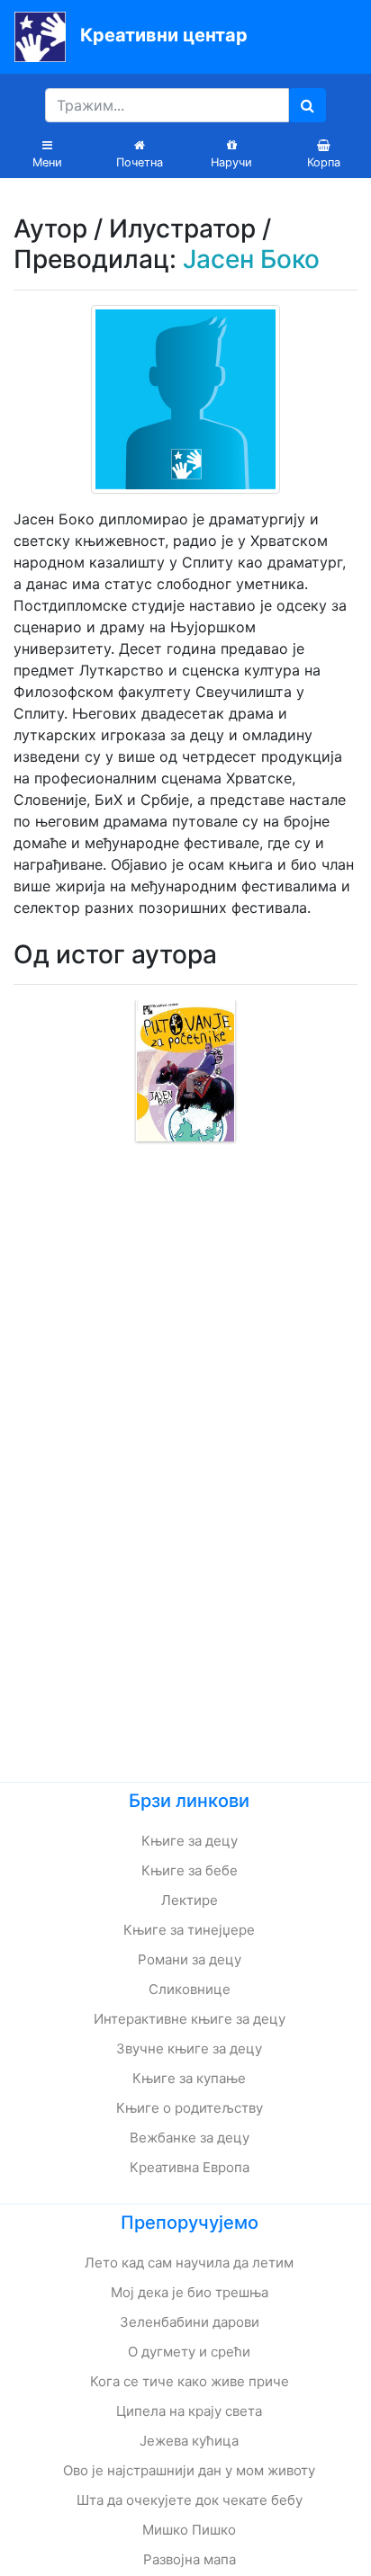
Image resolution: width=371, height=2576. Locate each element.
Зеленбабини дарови (190, 2322)
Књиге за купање (189, 2078)
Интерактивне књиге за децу (190, 2019)
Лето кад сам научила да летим (189, 2263)
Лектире (190, 1900)
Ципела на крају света (189, 2411)
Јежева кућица (189, 2441)
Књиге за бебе (190, 1870)
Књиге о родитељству (190, 2108)
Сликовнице (190, 1989)
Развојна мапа (190, 2559)
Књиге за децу (190, 1841)
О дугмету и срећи (189, 2352)
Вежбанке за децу (190, 2138)
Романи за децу (190, 1959)
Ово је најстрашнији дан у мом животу (189, 2470)
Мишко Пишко (189, 2530)
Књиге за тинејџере (189, 1930)
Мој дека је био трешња (190, 2292)
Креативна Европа (190, 2167)
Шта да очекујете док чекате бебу (190, 2500)
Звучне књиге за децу (189, 2048)
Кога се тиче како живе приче (190, 2381)
